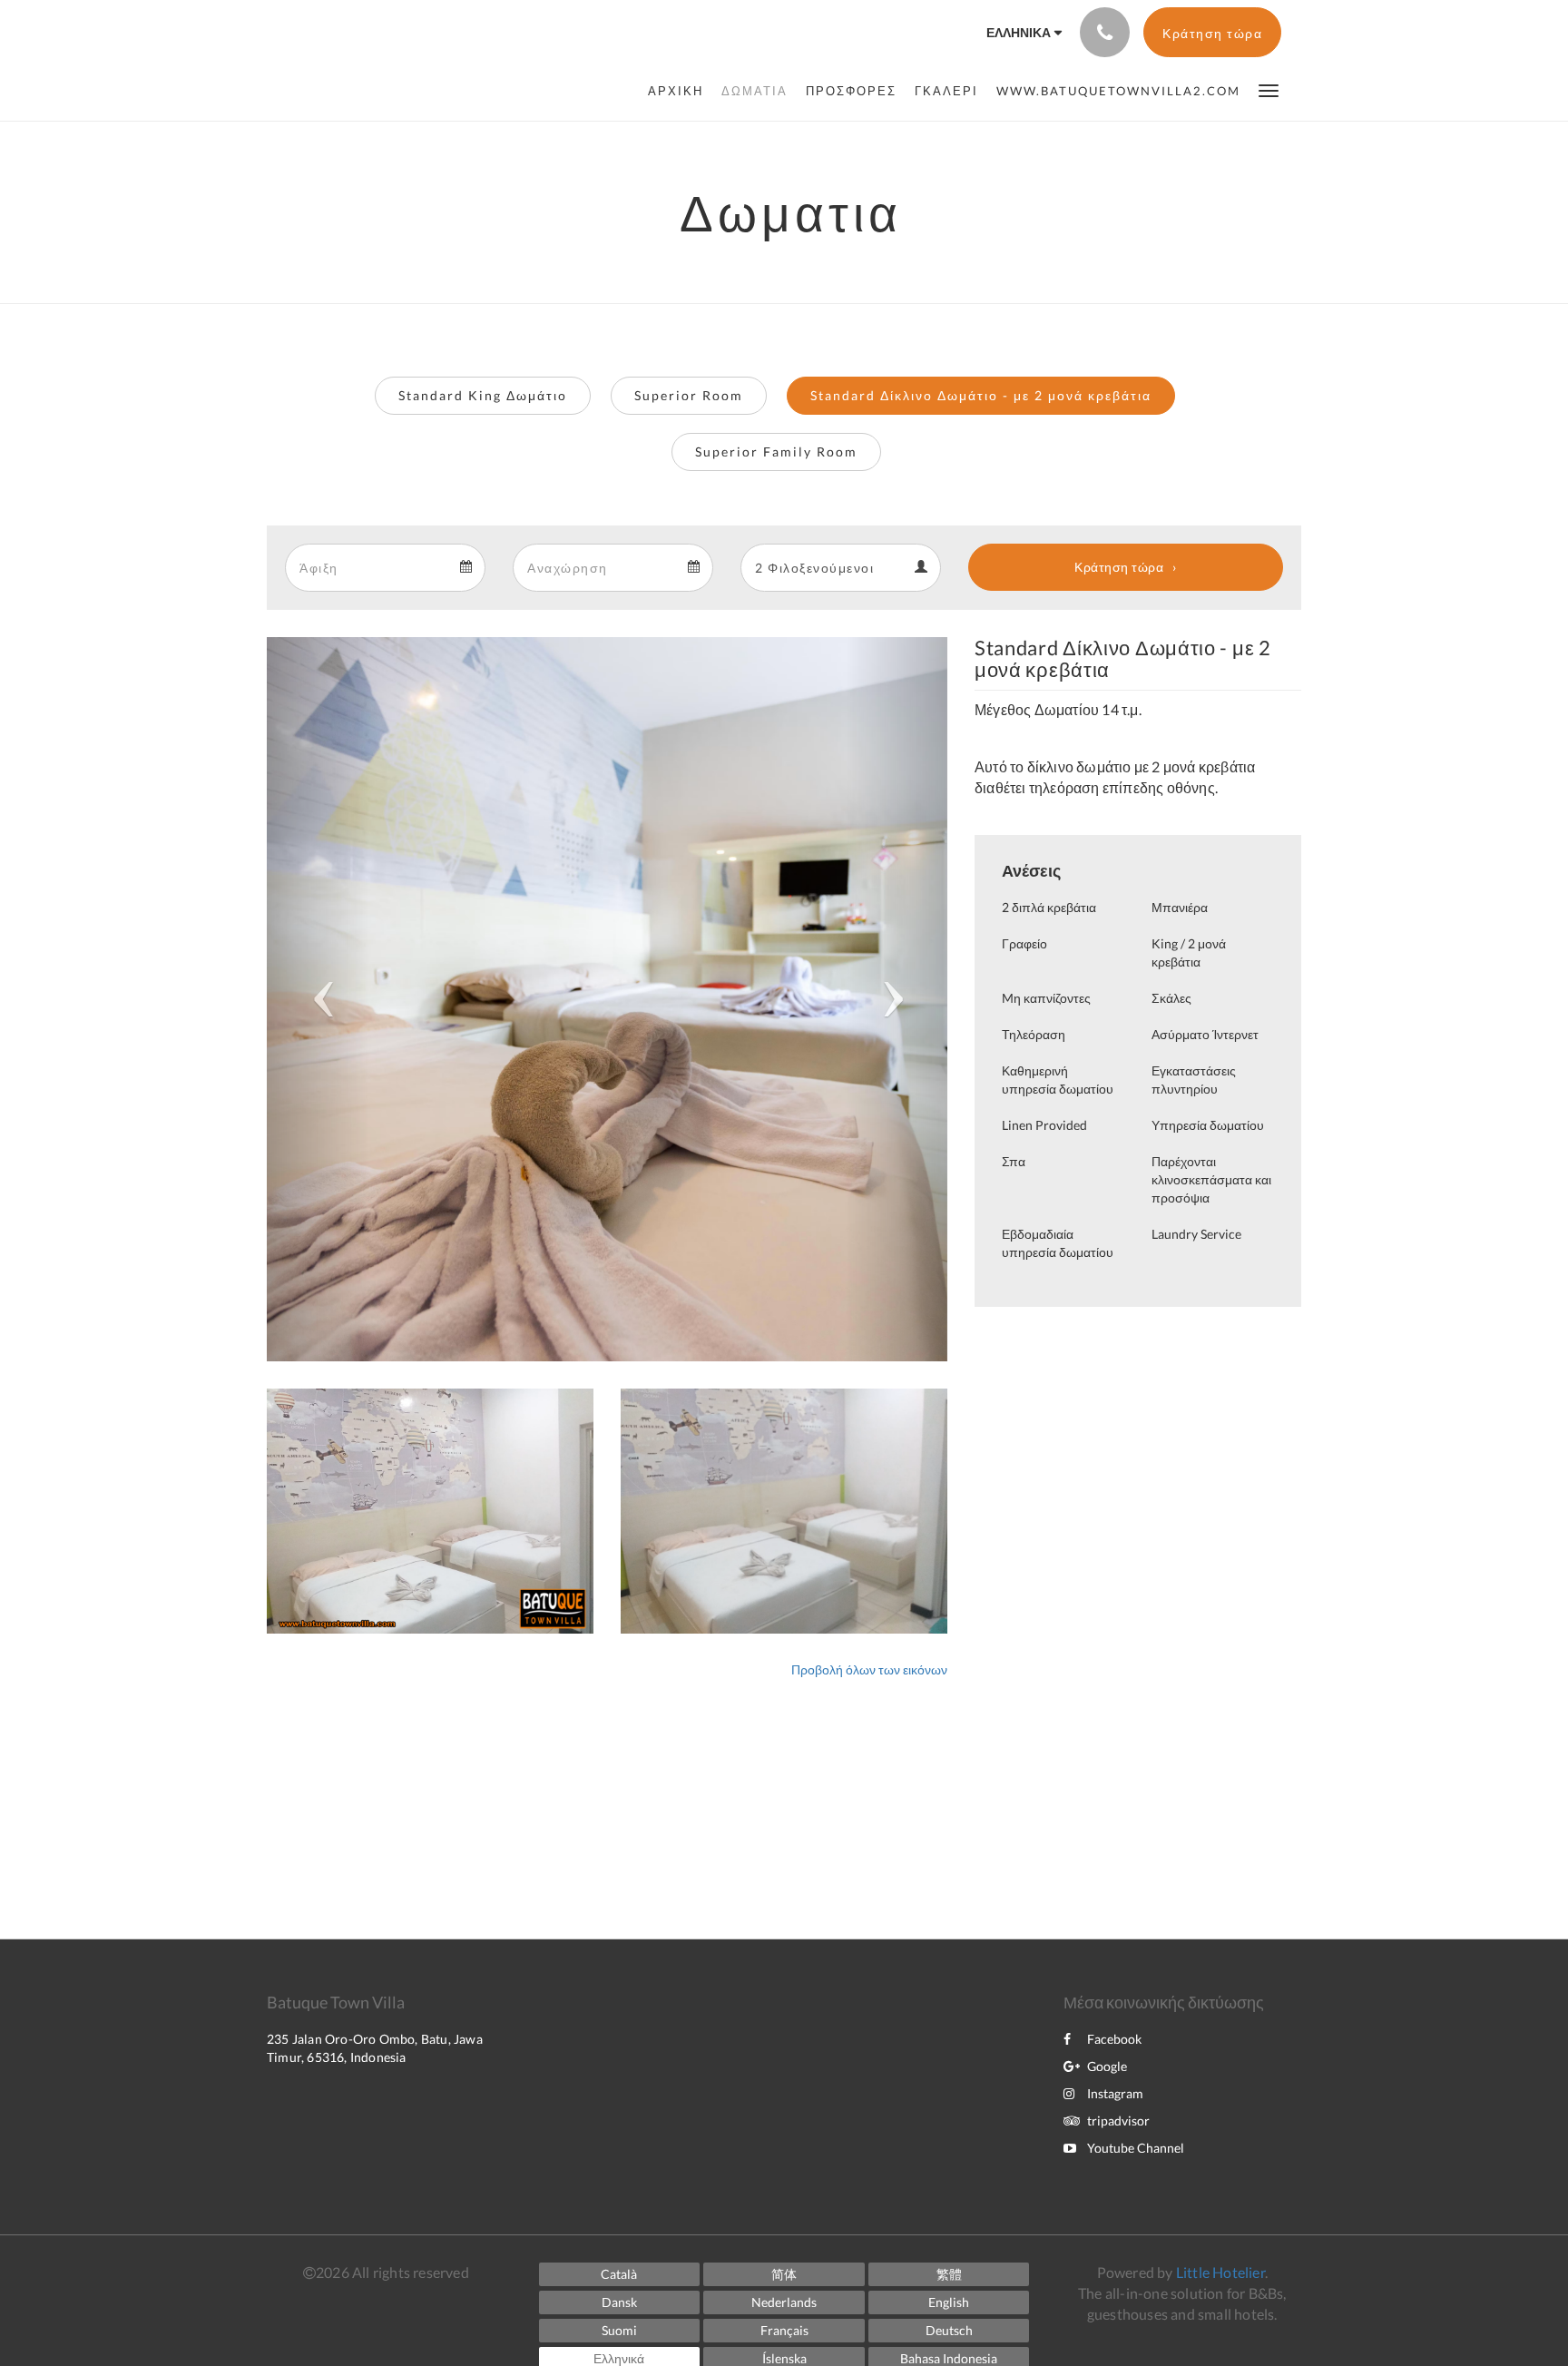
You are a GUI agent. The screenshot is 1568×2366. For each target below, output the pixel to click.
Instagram (1115, 2093)
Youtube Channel (1136, 2148)
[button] (1269, 89)
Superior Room (689, 395)
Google (1107, 2066)
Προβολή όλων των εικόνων (869, 1669)
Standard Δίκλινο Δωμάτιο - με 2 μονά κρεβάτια (981, 395)
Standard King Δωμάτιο (483, 395)
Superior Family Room (776, 452)
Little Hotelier (1220, 2272)
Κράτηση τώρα (1119, 567)
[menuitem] (680, 91)
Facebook (1114, 2039)
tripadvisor (1118, 2121)
